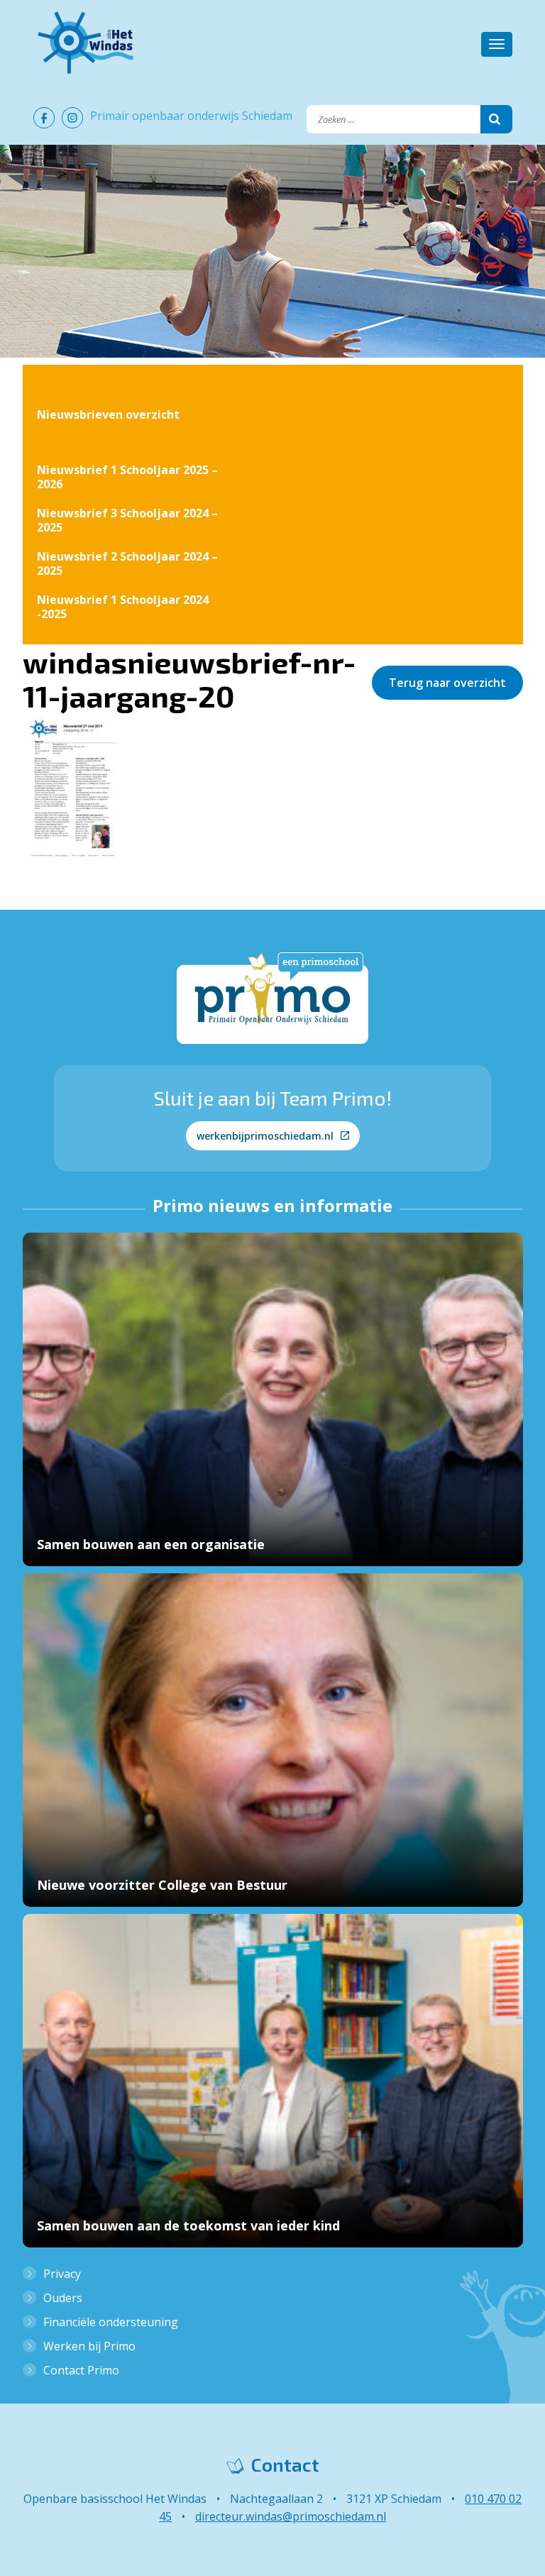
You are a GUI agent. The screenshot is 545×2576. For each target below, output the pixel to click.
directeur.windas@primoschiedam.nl (291, 2516)
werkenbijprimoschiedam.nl (265, 1136)
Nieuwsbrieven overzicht (108, 414)
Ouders (63, 2298)
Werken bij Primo (89, 2346)
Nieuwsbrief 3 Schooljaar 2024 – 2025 (127, 520)
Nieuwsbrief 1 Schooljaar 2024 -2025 (123, 607)
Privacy (62, 2274)
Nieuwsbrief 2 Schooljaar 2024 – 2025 (127, 563)
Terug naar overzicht (447, 683)
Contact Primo (81, 2370)
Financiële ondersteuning (111, 2322)
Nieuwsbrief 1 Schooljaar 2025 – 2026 (127, 477)
